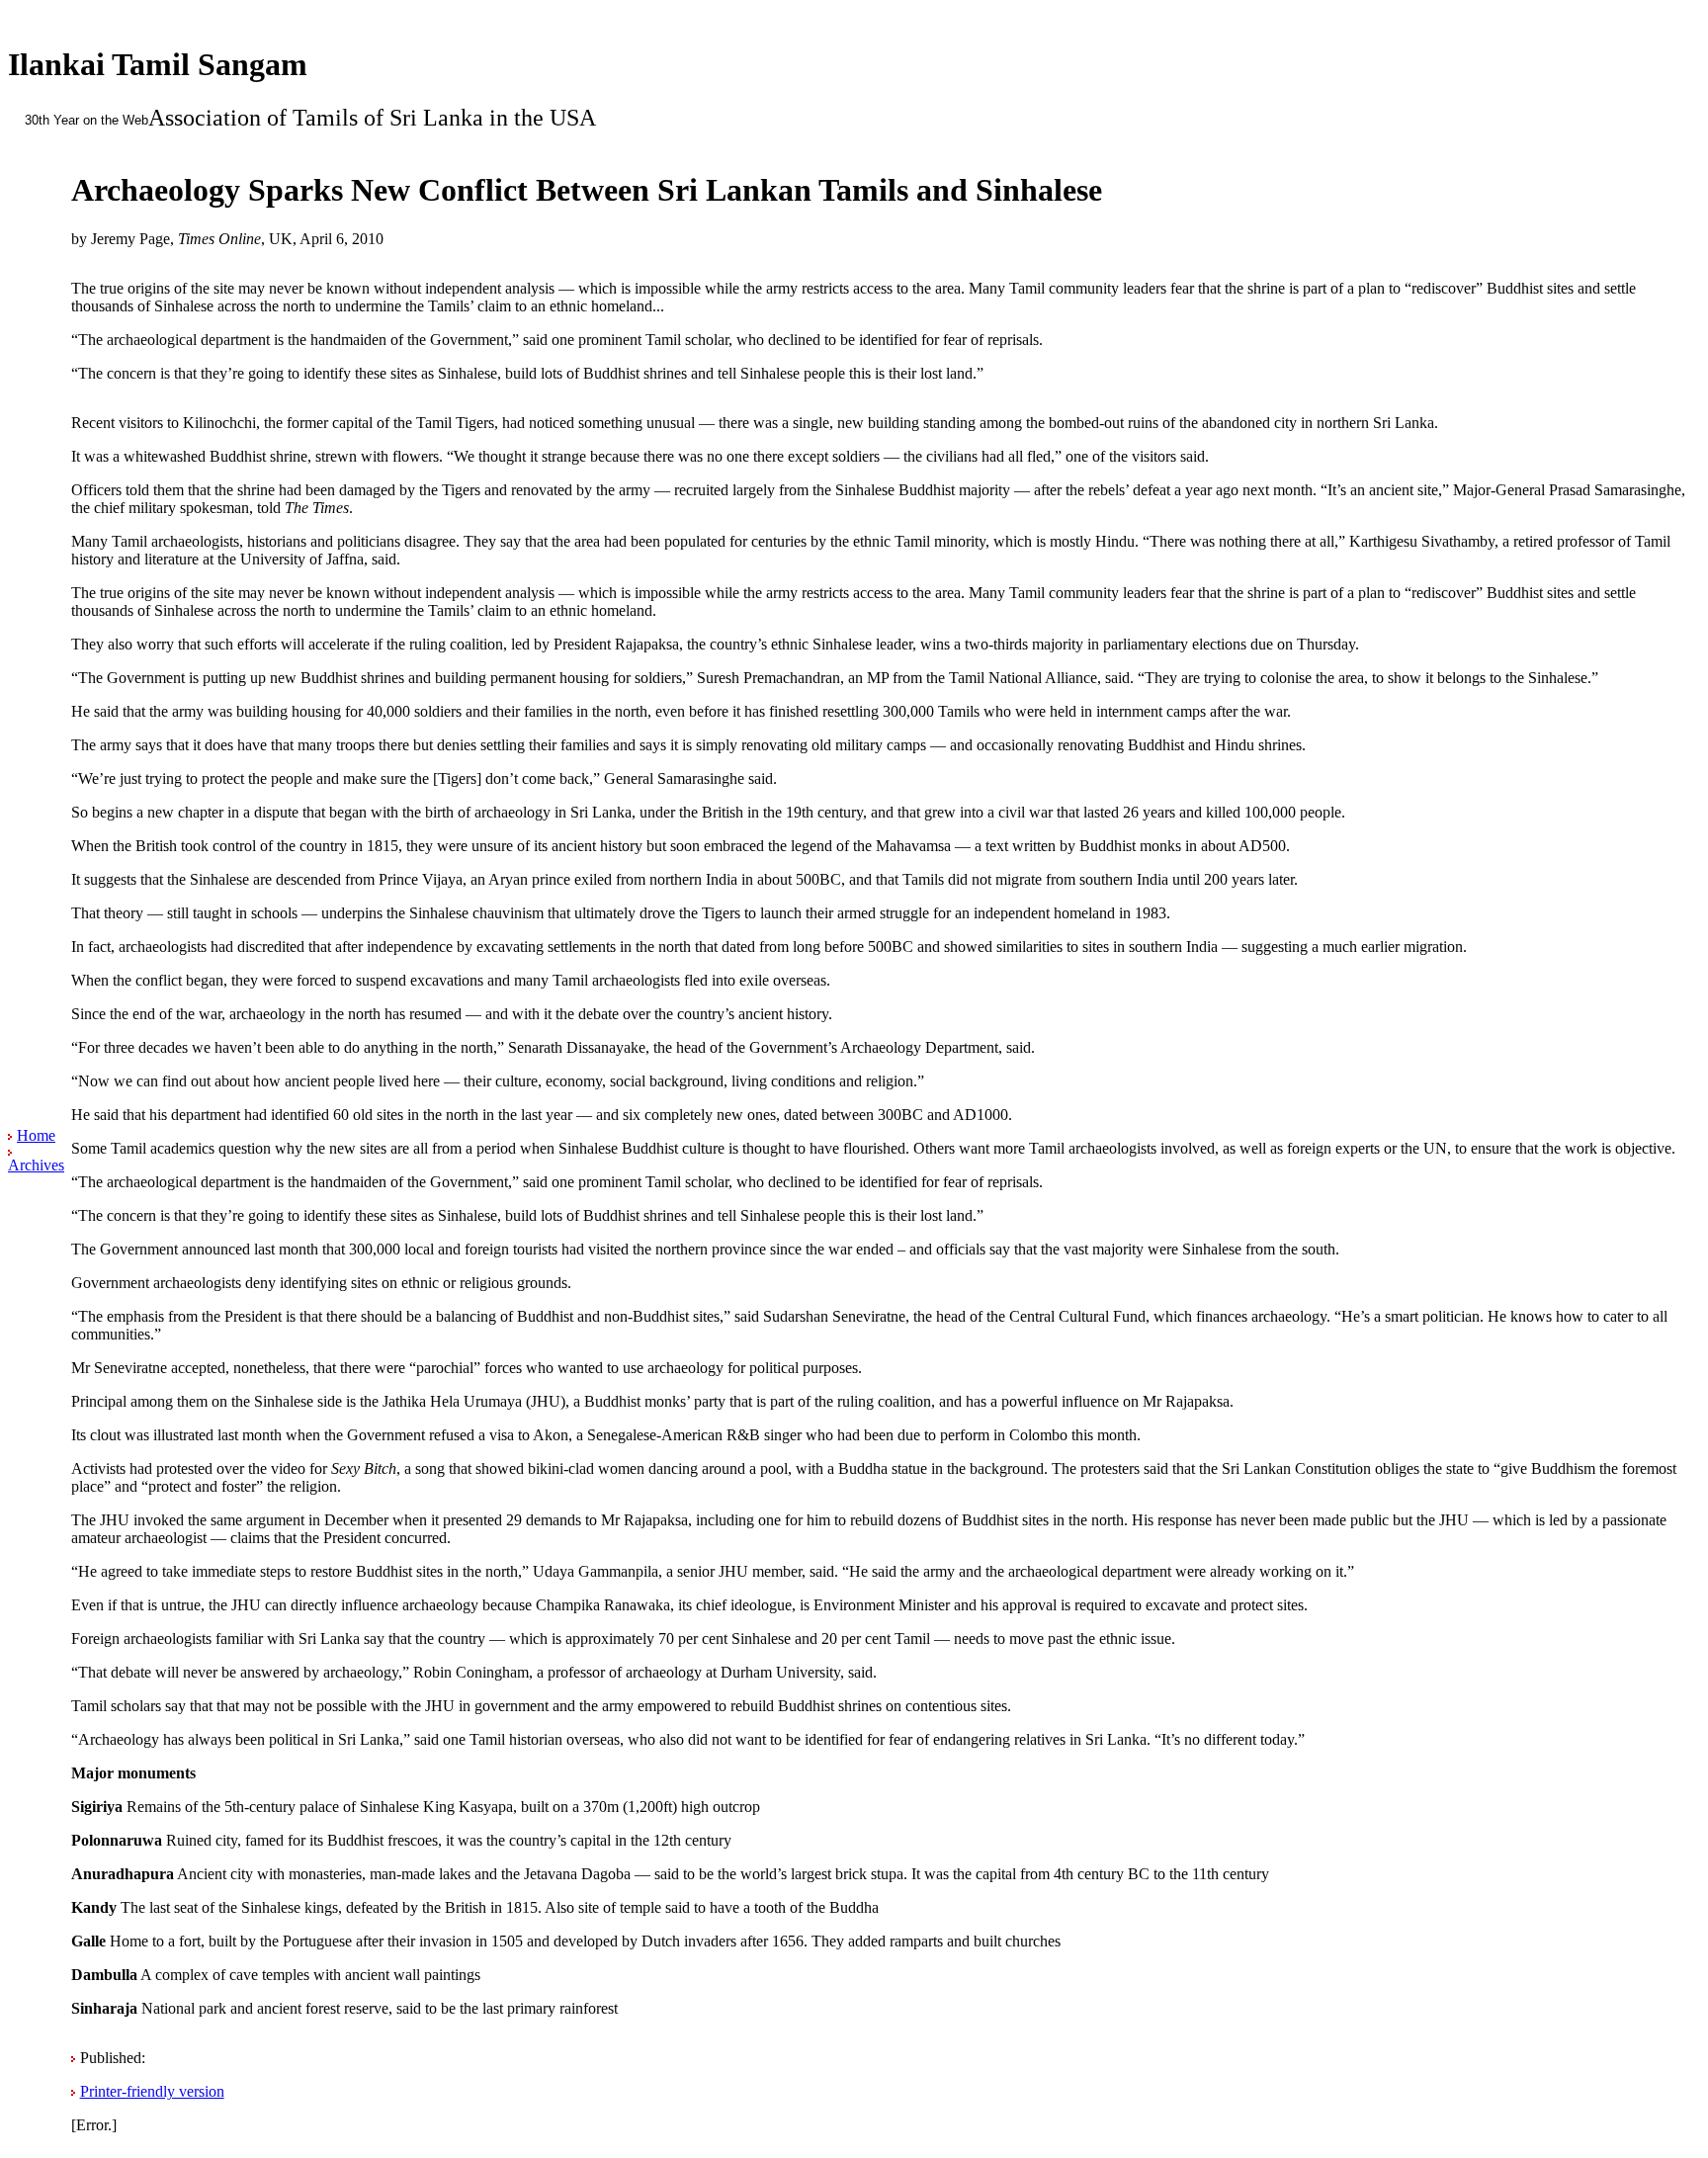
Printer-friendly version (152, 2091)
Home (36, 1135)
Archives (36, 1165)
